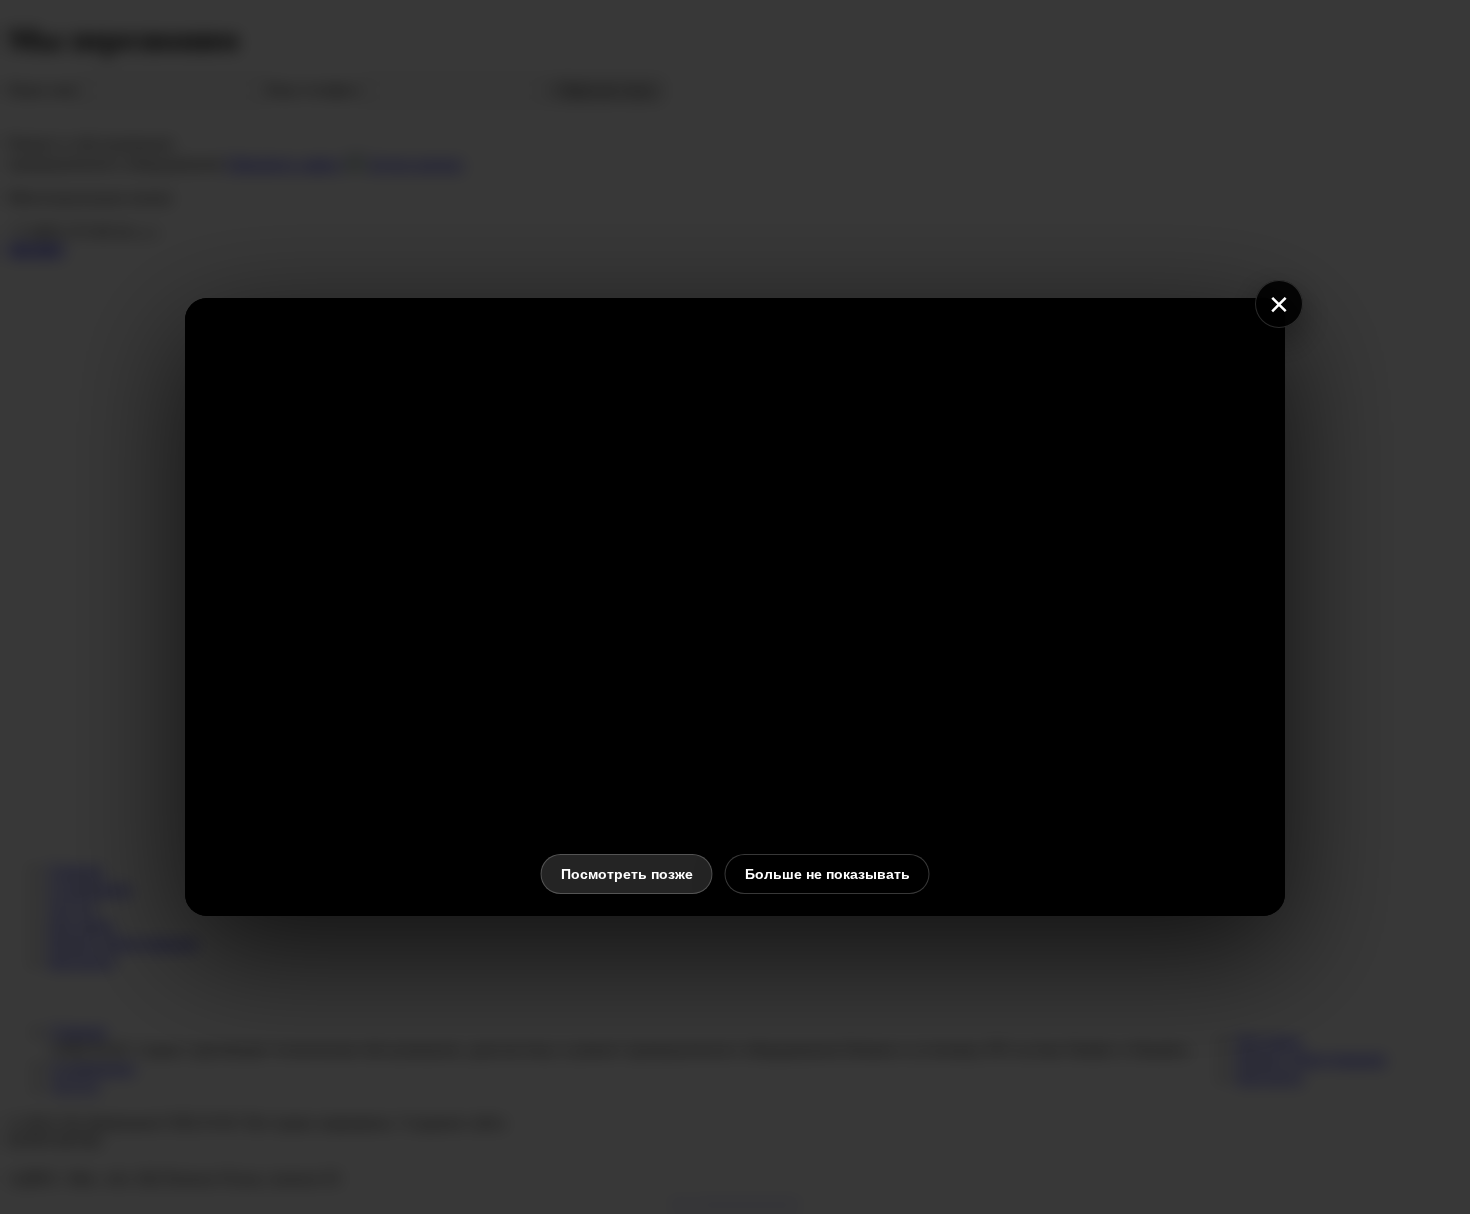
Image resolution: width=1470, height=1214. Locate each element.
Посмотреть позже (627, 874)
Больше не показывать (827, 874)
